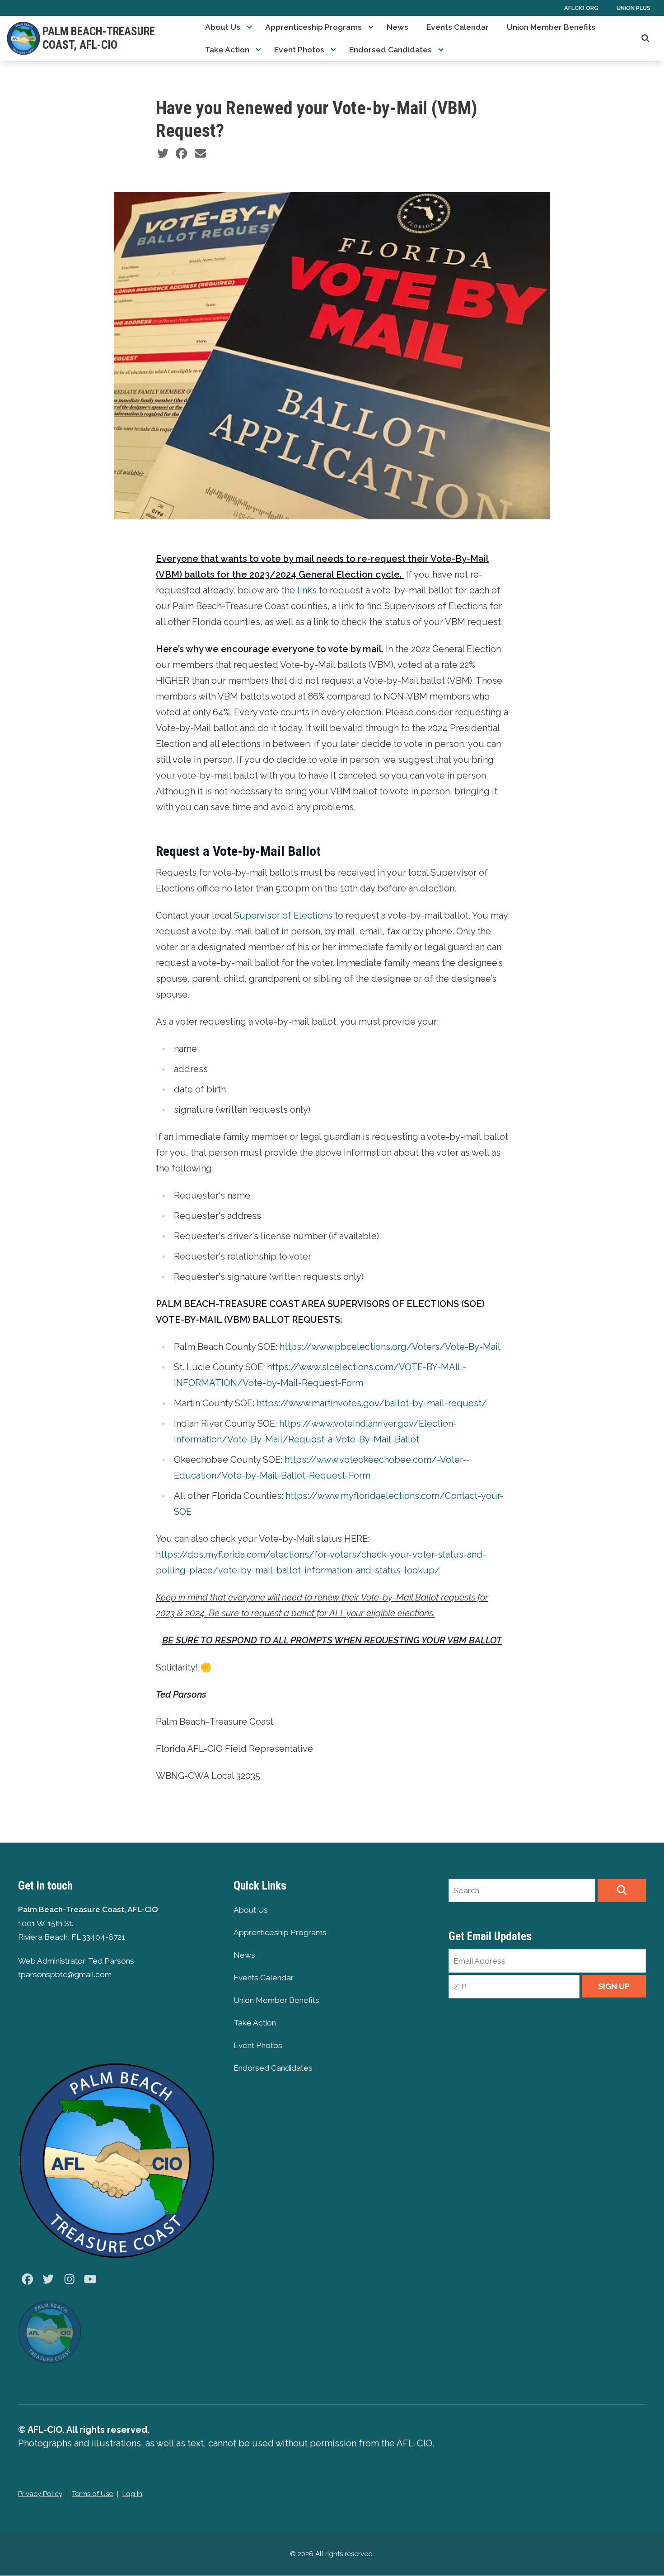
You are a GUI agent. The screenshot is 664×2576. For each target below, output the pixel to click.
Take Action (227, 50)
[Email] (200, 154)
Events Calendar (458, 27)
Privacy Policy (40, 2494)
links (307, 590)
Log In (132, 2494)
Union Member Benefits (551, 27)
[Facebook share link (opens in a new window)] (181, 154)
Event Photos (299, 50)
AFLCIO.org (581, 8)
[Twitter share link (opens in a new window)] (163, 154)
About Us (223, 27)
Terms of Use (92, 2494)
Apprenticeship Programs (313, 27)
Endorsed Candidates (390, 50)
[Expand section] (249, 27)
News (397, 27)
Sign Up (614, 1986)
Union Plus (634, 8)
